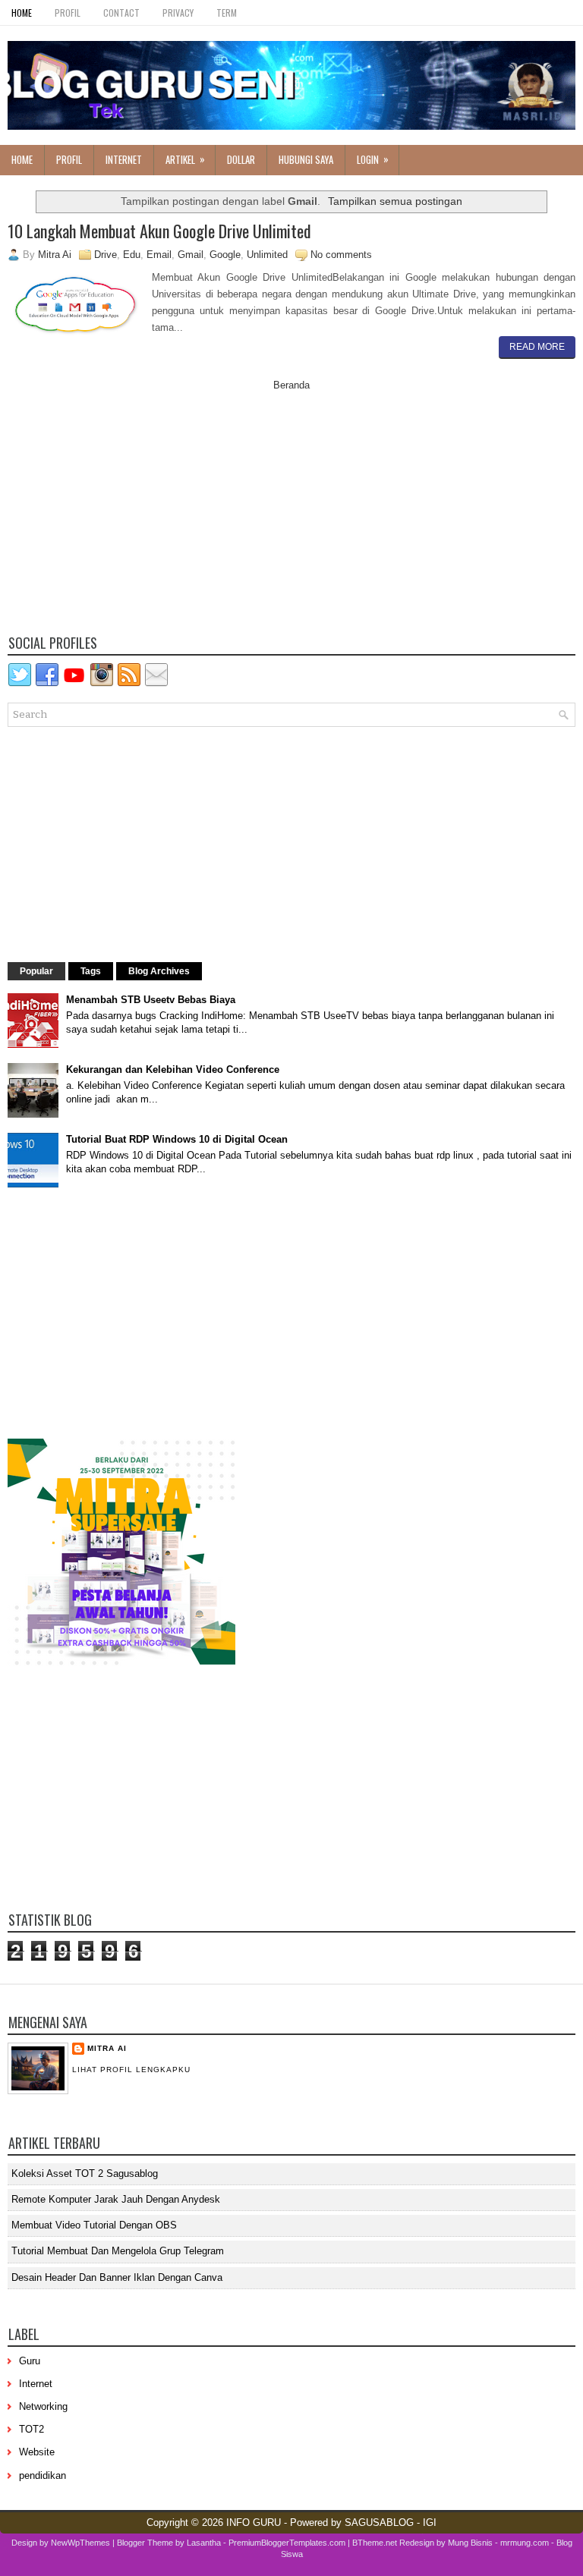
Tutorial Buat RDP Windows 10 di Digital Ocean (177, 1139)
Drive (106, 255)
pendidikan (43, 2475)
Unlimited (267, 255)
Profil (68, 13)
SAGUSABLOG (379, 2523)
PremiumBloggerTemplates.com (287, 2543)
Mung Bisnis (470, 2543)
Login (373, 159)
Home (22, 13)
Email (159, 255)
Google (225, 255)
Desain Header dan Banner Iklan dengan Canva (117, 2277)
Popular (36, 971)
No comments (341, 255)
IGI (430, 2523)
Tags (91, 971)
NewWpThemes (80, 2543)
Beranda (291, 385)
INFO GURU (254, 2523)
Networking (43, 2406)
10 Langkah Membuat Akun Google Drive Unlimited (159, 231)
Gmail (191, 255)
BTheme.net (375, 2543)
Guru (30, 2361)
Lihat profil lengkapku (131, 2070)
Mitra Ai (107, 2048)
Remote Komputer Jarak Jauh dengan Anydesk (116, 2199)
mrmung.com (525, 2543)
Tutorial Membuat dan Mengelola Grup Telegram (118, 2251)
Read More (537, 347)
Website (37, 2452)
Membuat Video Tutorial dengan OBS (94, 2225)
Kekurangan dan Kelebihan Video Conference (173, 1069)
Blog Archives (159, 971)
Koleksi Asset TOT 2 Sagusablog (85, 2173)
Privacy (178, 13)
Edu (132, 255)
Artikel (185, 159)
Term (227, 13)
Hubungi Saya (306, 159)
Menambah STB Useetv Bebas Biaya (151, 1000)
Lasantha (204, 2543)
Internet (124, 159)
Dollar (241, 159)
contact (121, 13)
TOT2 (32, 2429)
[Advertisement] (291, 517)
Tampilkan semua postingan (395, 201)
